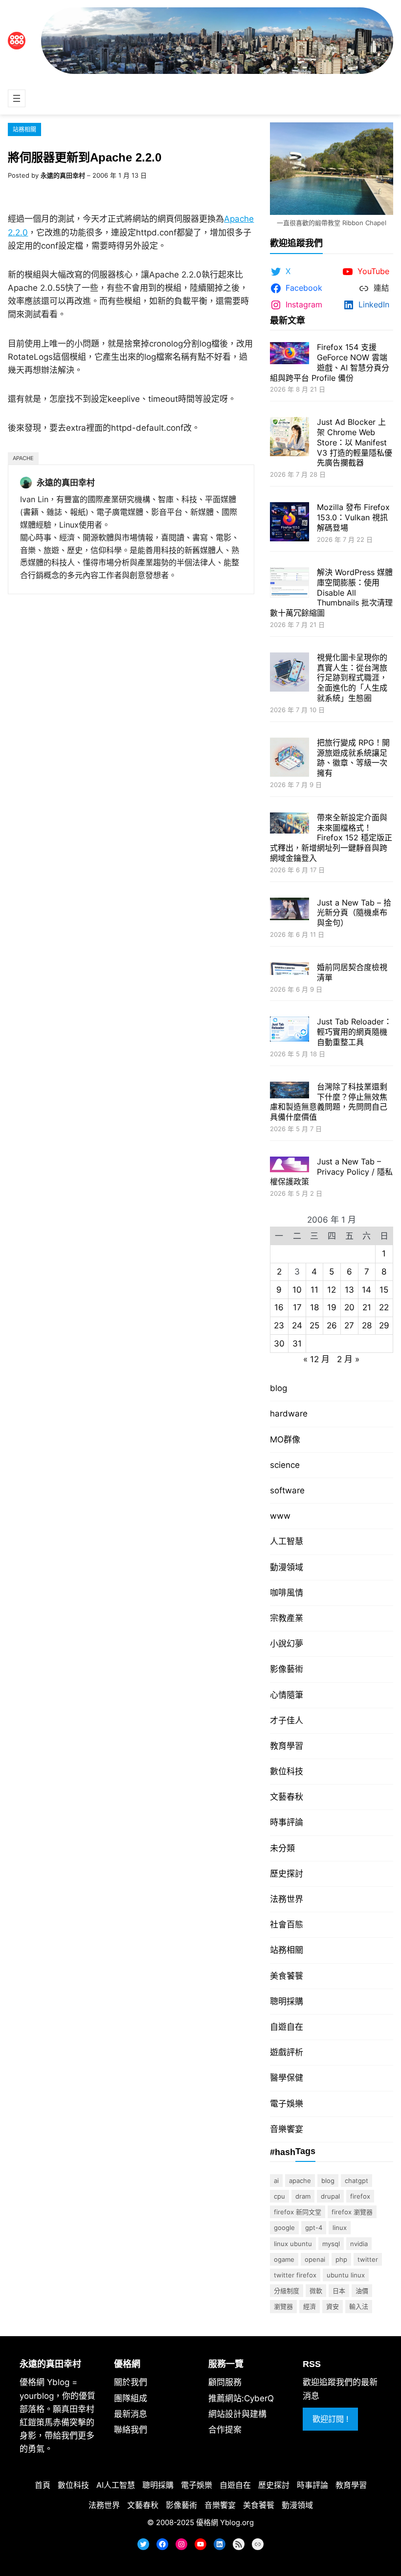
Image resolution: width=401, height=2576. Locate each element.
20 (349, 1307)
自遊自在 (287, 2027)
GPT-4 (314, 2228)
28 (367, 1325)
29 (384, 1325)
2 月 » (348, 1359)
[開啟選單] (17, 98)
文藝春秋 (287, 1797)
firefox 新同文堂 (298, 2212)
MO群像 (285, 1439)
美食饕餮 (287, 1976)
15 (384, 1290)
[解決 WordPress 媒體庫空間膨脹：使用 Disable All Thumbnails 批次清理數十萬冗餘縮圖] (290, 584)
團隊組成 (131, 2398)
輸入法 (359, 2306)
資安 (333, 2306)
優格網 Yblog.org (225, 2522)
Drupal (330, 2196)
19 (332, 1307)
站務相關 (24, 129)
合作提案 (225, 2430)
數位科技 (287, 1771)
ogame (284, 2259)
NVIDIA (359, 2244)
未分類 (282, 1848)
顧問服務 (225, 2382)
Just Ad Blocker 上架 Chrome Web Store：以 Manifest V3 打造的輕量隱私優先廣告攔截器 (355, 442)
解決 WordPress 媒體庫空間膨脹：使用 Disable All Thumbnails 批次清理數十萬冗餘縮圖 (331, 592)
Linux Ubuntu (293, 2244)
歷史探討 (287, 1874)
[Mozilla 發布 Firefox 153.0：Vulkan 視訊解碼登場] (290, 523)
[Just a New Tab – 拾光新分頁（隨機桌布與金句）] (290, 910)
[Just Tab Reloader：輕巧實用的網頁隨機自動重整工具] (290, 1030)
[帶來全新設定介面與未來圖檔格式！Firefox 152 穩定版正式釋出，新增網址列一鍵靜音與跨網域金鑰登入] (290, 824)
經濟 (310, 2306)
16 (279, 1307)
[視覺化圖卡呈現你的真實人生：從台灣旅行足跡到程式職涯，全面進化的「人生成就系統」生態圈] (290, 673)
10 (297, 1290)
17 (297, 1307)
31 (297, 1344)
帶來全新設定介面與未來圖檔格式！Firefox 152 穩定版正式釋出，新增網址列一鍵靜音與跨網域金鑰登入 (331, 838)
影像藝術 (287, 1669)
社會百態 (287, 1925)
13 (349, 1290)
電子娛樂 (287, 2104)
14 (367, 1290)
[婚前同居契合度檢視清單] (290, 970)
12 (332, 1290)
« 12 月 (316, 1359)
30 (279, 1344)
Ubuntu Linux (346, 2275)
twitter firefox (295, 2275)
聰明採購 (287, 2001)
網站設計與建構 (237, 2414)
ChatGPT (356, 2181)
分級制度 (287, 2291)
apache (23, 458)
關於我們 (131, 2382)
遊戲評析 (287, 2052)
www (280, 1516)
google (284, 2228)
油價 (362, 2291)
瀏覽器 (283, 2306)
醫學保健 (287, 2078)
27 (349, 1325)
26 (332, 1325)
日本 (339, 2291)
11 (314, 1290)
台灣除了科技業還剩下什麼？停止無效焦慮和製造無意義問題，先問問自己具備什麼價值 (329, 1102)
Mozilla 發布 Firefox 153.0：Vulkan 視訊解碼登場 (353, 517)
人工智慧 (287, 1541)
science (285, 1465)
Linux (340, 2228)
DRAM (303, 2196)
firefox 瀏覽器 (352, 2212)
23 (279, 1325)
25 (314, 1325)
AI (276, 2181)
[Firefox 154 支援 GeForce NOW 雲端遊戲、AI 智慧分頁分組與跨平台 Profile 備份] (290, 354)
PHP (341, 2259)
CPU (279, 2196)
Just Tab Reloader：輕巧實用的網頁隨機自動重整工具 (354, 1032)
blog (278, 1388)
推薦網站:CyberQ (241, 2398)
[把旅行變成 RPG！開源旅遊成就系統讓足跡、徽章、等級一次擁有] (290, 758)
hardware (289, 1414)
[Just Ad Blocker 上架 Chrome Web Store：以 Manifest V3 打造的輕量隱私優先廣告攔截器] (290, 438)
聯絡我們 (131, 2430)
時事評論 (287, 1822)
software (287, 1490)
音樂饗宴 (287, 2129)
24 (297, 1325)
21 (367, 1307)
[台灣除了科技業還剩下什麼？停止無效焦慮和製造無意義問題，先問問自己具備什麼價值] (290, 1091)
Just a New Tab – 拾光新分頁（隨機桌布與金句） (354, 913)
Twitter (368, 2259)
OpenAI (315, 2259)
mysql (331, 2244)
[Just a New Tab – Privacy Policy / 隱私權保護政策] (290, 1166)
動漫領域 (287, 1567)
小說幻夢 (287, 1644)
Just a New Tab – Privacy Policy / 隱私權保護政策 (331, 1172)
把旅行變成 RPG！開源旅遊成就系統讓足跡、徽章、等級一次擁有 (353, 758)
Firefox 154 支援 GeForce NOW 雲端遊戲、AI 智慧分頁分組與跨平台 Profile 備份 (330, 362)
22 (384, 1307)
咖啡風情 (287, 1593)
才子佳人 (287, 1720)
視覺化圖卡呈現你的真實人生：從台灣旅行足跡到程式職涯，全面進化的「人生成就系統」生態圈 (352, 678)
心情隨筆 (287, 1695)
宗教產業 (287, 1618)
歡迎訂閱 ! (330, 2419)
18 (314, 1307)
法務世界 (287, 1899)
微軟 (316, 2291)
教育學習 (287, 1746)
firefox (360, 2196)
